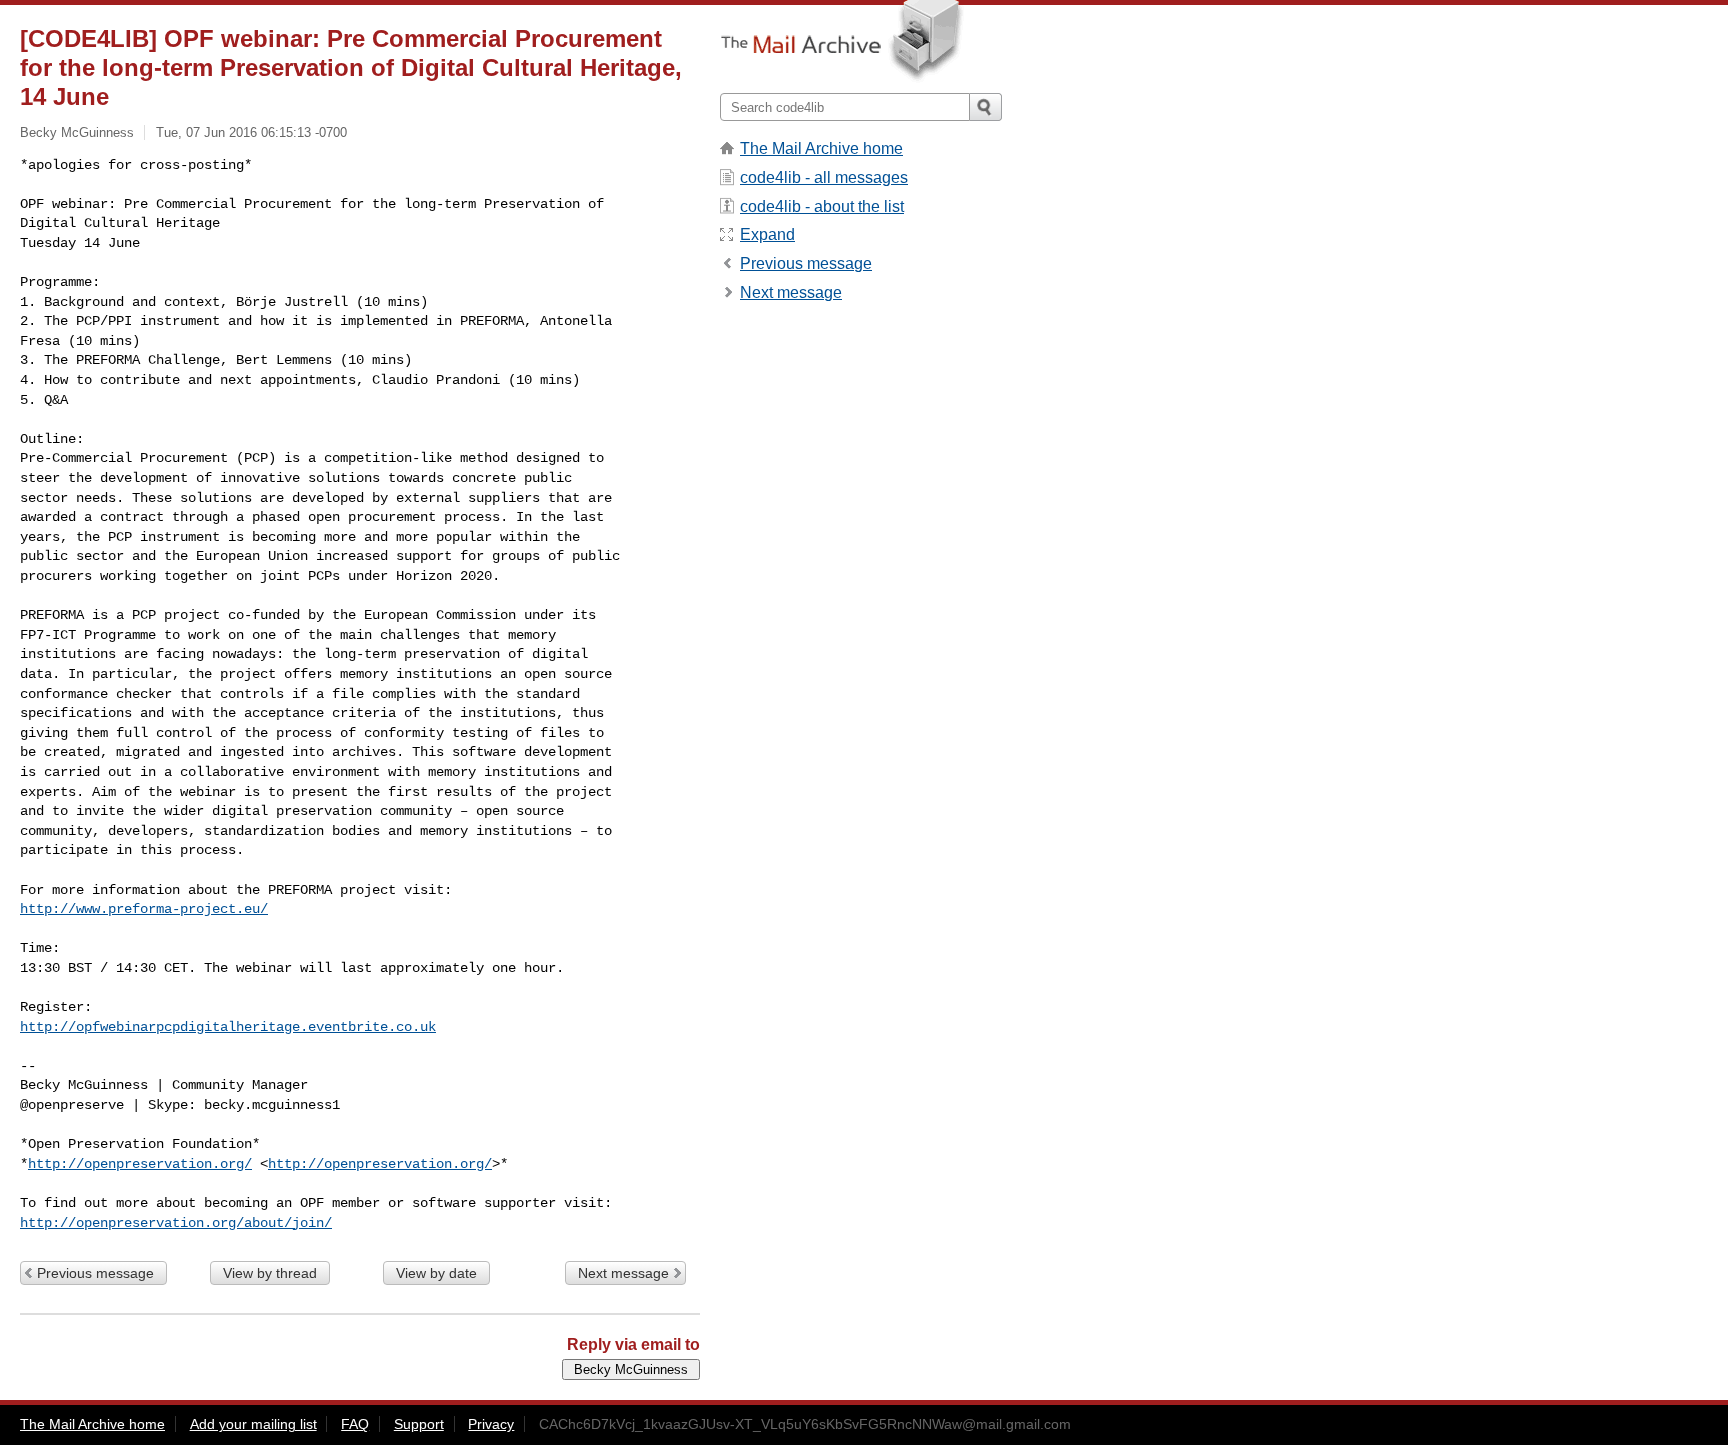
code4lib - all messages (824, 177)
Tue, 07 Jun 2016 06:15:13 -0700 (251, 132)
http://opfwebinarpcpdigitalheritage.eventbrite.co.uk (228, 1027)
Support (419, 1424)
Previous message (95, 1273)
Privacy (491, 1424)
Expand (767, 234)
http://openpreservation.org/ (140, 1164)
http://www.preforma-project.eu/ (144, 909)
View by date (436, 1273)
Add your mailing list (253, 1424)
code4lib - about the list (822, 206)
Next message (623, 1273)
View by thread (270, 1273)
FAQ (355, 1424)
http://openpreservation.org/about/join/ (176, 1223)
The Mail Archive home (821, 148)
